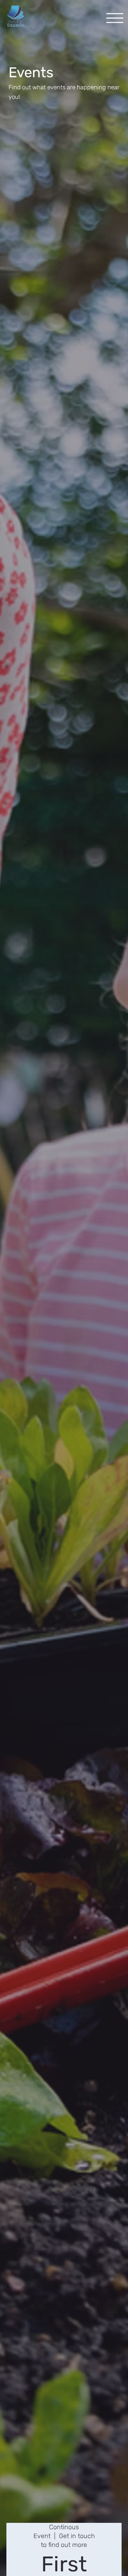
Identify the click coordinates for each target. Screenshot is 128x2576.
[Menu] (115, 18)
